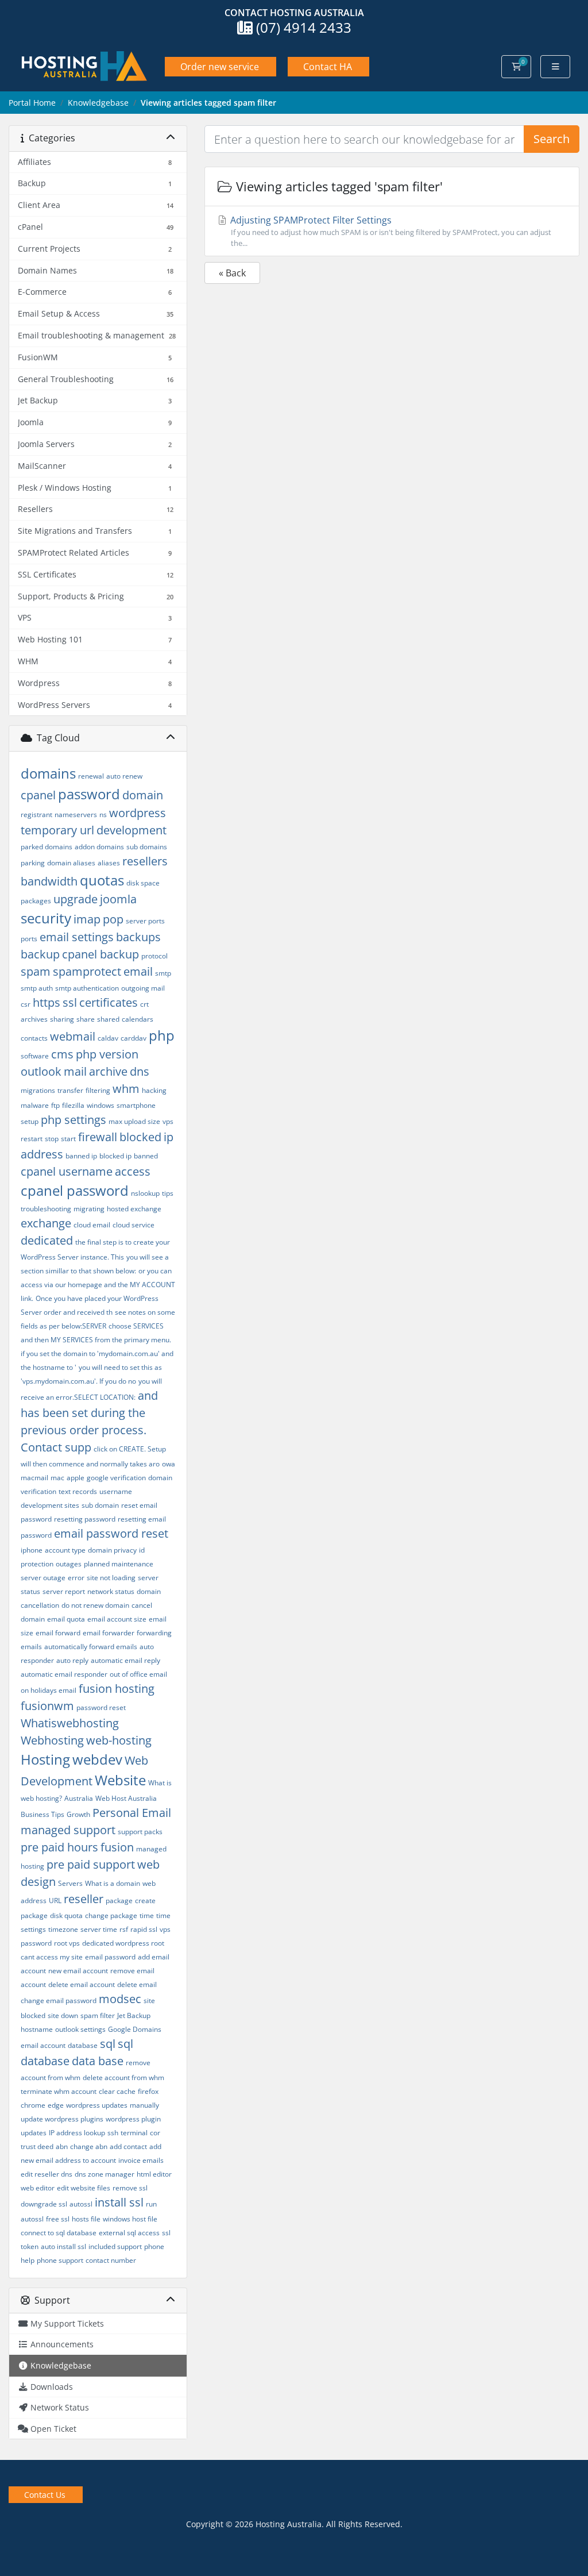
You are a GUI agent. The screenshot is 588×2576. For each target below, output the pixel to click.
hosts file (86, 2219)
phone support (60, 2260)
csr (26, 1004)
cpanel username (67, 1171)
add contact (128, 2146)
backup (40, 954)
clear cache (117, 2091)
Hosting (45, 1759)
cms (62, 1054)
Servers (70, 1883)
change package (111, 1915)
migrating (89, 1209)
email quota (66, 1619)
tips (168, 1193)
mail (75, 1071)
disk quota (66, 1915)
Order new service (220, 67)
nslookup (145, 1193)
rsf (124, 1929)
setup (30, 1121)
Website (120, 1780)
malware (35, 1105)
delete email (137, 1984)
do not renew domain (95, 1605)
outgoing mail (143, 988)
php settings (73, 1120)
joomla (118, 899)
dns (140, 1071)
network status (111, 1591)
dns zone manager (105, 2174)
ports (29, 939)
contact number (111, 2260)
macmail (34, 1478)
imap (87, 919)
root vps (67, 1943)
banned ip (81, 1156)
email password (110, 1957)
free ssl (58, 2219)
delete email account (82, 1984)
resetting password (85, 1519)
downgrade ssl (44, 2204)
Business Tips (42, 1814)
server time (99, 1929)
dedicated (47, 1240)
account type (65, 1550)
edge (56, 2105)
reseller (84, 1899)
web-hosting (119, 1740)
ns (103, 815)
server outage (43, 1578)
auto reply (72, 1660)
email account (43, 2045)
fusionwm (47, 1706)
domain (143, 795)
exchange (46, 1223)
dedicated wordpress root (123, 1943)
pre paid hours (59, 1847)
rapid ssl (144, 1929)
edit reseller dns (47, 2174)
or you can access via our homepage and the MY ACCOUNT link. (98, 1285)
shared (108, 1019)
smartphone (136, 1105)
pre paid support (91, 1864)
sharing (62, 1019)
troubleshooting (46, 1209)
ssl (70, 1002)
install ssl (119, 2202)
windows (100, 1105)
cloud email (92, 1225)
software (35, 1056)
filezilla (73, 1105)
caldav (108, 1038)
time (147, 1915)
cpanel (38, 795)
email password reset (111, 1533)
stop (52, 1139)
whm (126, 1089)
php (162, 1035)
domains (48, 773)
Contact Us (45, 2495)
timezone (63, 1929)
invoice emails (141, 2160)
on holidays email (49, 1690)
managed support (68, 1830)
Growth (78, 1814)
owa (169, 1464)
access (133, 1171)
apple (76, 1478)
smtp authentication (87, 988)
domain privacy (112, 1550)
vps (168, 1121)
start (68, 1139)
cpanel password (75, 1190)
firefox (148, 2091)
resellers (145, 861)
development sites (50, 1505)
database (83, 2045)
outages (69, 1564)
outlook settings (80, 2029)
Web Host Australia (126, 1798)
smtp (163, 973)
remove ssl (130, 2188)
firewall (98, 1137)
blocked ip (115, 1156)
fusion (117, 1847)
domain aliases (71, 863)
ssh (113, 2133)
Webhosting (52, 1740)
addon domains (99, 847)
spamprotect (87, 971)
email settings (77, 937)
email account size (117, 1619)
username (116, 1491)
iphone (32, 1550)
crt (144, 1004)
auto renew (124, 776)
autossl (81, 2204)
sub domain (100, 1505)
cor (155, 2133)
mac (57, 1478)
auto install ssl (63, 2246)
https (47, 1002)
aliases (109, 863)
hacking (154, 1090)
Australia (79, 1798)
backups (138, 937)
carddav (134, 1038)
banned (146, 1156)
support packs (140, 1832)
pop (113, 919)
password (89, 794)
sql (108, 2044)
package (119, 1901)
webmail (73, 1036)
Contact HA (328, 67)
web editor (38, 2188)
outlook (41, 1071)
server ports (145, 921)
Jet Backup (134, 2015)
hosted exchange (134, 1209)
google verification (116, 1478)
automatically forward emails (91, 1647)
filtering (98, 1090)
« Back (232, 273)
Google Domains (135, 2029)
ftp (55, 1105)
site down (63, 2015)
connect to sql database (59, 2233)
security (46, 918)
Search (552, 139)
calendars (138, 1019)
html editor (154, 2174)
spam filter (98, 2015)
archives (34, 1019)
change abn (89, 2146)
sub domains (147, 847)
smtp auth (37, 988)
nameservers (76, 815)
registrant (36, 815)
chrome (33, 2105)
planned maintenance (119, 1564)
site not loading (111, 1578)
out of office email (138, 1674)
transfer (70, 1090)
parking (33, 863)
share (86, 1019)
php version (107, 1054)
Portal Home (32, 103)
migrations (38, 1090)
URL (55, 1901)
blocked (140, 1137)
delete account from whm (123, 2078)
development (131, 830)
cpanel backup (100, 954)
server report (64, 1591)
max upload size (134, 1121)
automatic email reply (125, 1660)
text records (78, 1491)
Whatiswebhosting (70, 1723)
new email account (78, 1971)
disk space (143, 883)
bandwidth (49, 881)
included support (115, 2246)
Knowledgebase (98, 103)
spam (36, 971)
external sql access (129, 2233)
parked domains (47, 847)
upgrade (76, 899)
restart (32, 1139)
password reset (101, 1707)
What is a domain (113, 1883)
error (76, 1578)
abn (62, 2146)
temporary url (57, 830)
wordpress (138, 813)
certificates (109, 1002)
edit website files (84, 2188)
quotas (102, 880)
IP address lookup (77, 2133)
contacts (34, 1038)
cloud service (134, 1225)
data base (98, 2061)
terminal (134, 2133)
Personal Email (132, 1813)
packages (36, 901)
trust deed (37, 2146)
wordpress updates (97, 2105)
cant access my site (52, 1957)
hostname (37, 2029)
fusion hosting (117, 1689)
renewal (91, 776)
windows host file (130, 2219)
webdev (97, 1759)
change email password (59, 2001)
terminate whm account (59, 2091)
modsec (120, 1999)
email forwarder (109, 1633)
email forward (58, 1633)
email (138, 971)
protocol (154, 956)
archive (108, 1071)
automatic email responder (64, 1674)
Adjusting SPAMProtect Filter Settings (390, 231)
